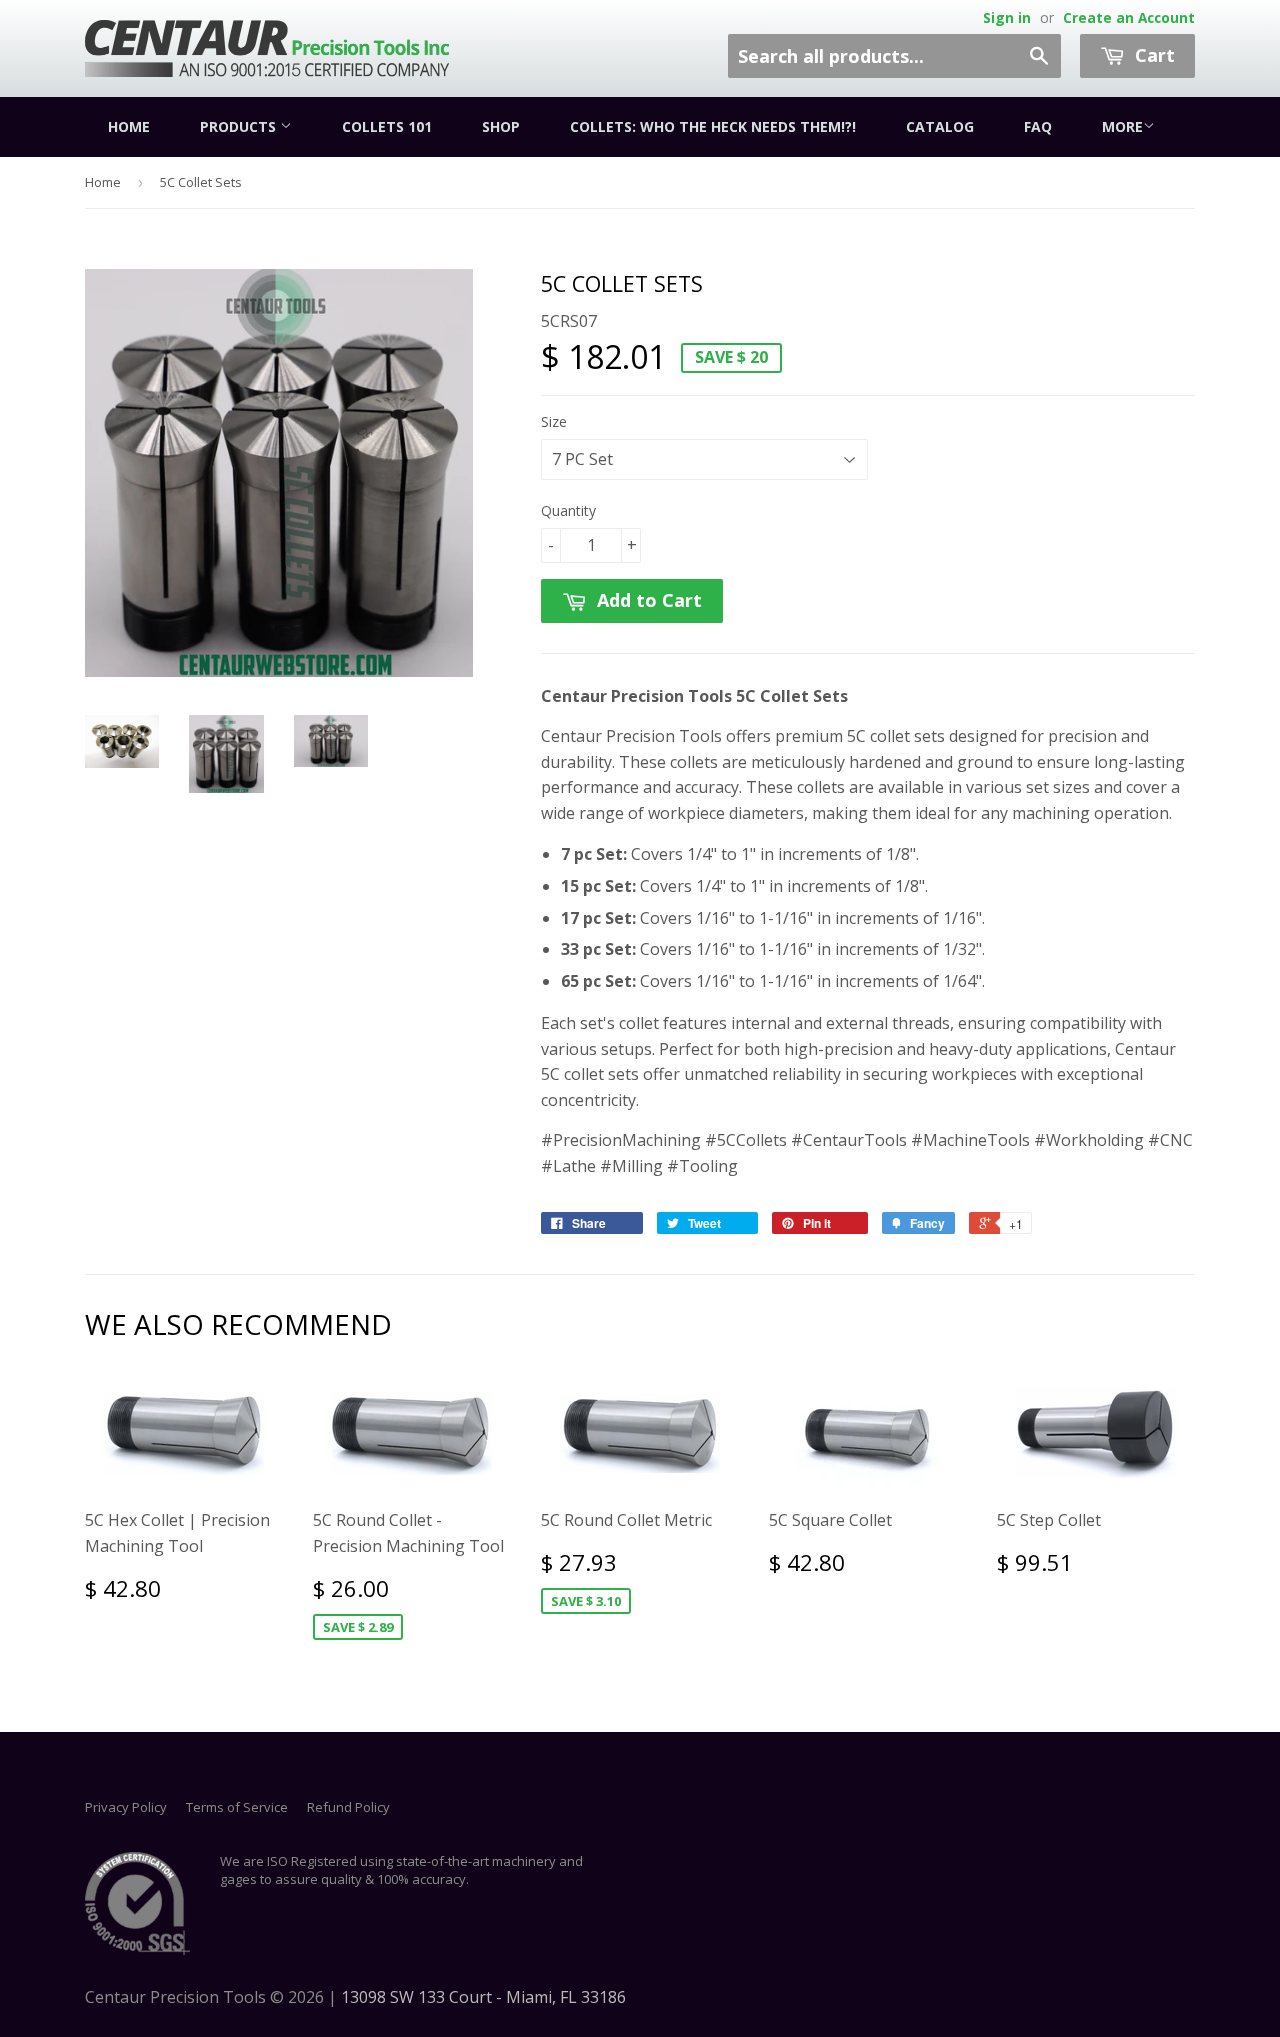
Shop (501, 126)
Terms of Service (237, 1807)
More (1122, 126)
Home (129, 126)
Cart (1152, 55)
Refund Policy (348, 1807)
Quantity (568, 510)
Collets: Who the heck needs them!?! (713, 126)
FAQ (1038, 126)
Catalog (940, 126)
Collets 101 (387, 126)
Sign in (1007, 17)
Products (240, 126)
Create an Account (1129, 17)
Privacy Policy (126, 1807)
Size (554, 421)
